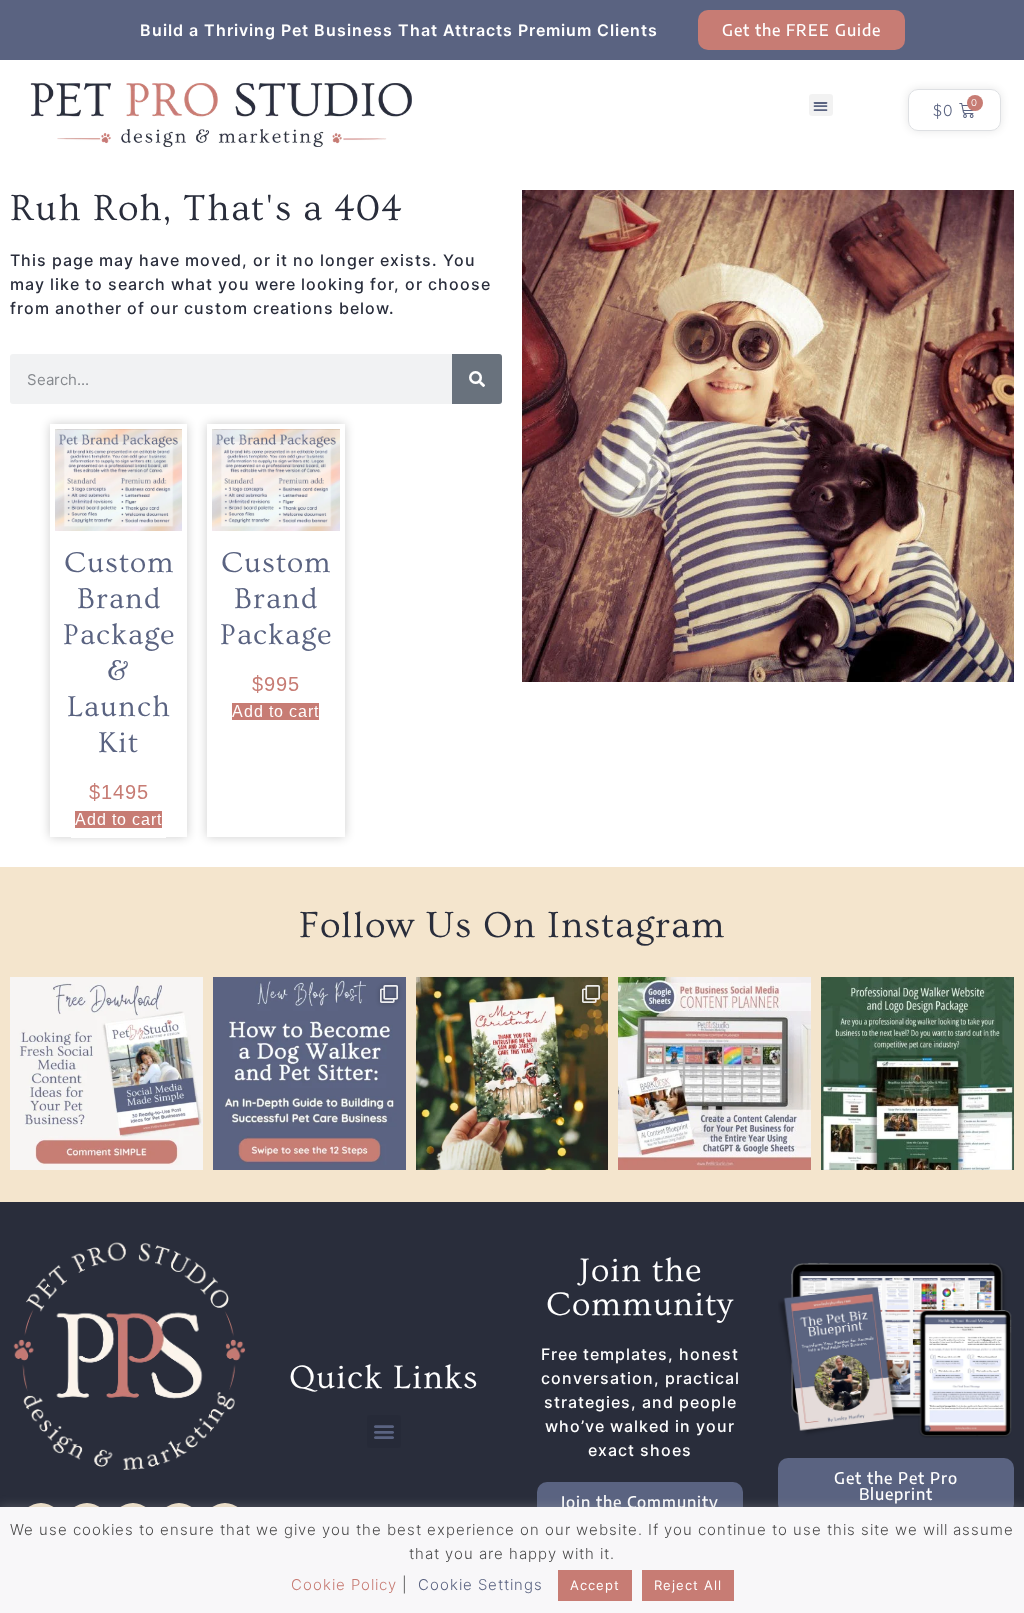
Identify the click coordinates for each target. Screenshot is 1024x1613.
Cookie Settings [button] (480, 1584)
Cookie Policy (344, 1584)
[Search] (477, 379)
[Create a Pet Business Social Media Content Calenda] (714, 1073)
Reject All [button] (688, 1585)
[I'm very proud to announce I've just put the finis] (917, 1073)
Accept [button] (595, 1585)
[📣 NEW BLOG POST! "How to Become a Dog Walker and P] (309, 1073)
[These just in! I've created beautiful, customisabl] (512, 1073)
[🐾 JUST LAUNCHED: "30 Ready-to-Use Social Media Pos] (106, 1073)
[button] (821, 105)
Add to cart (118, 819)
